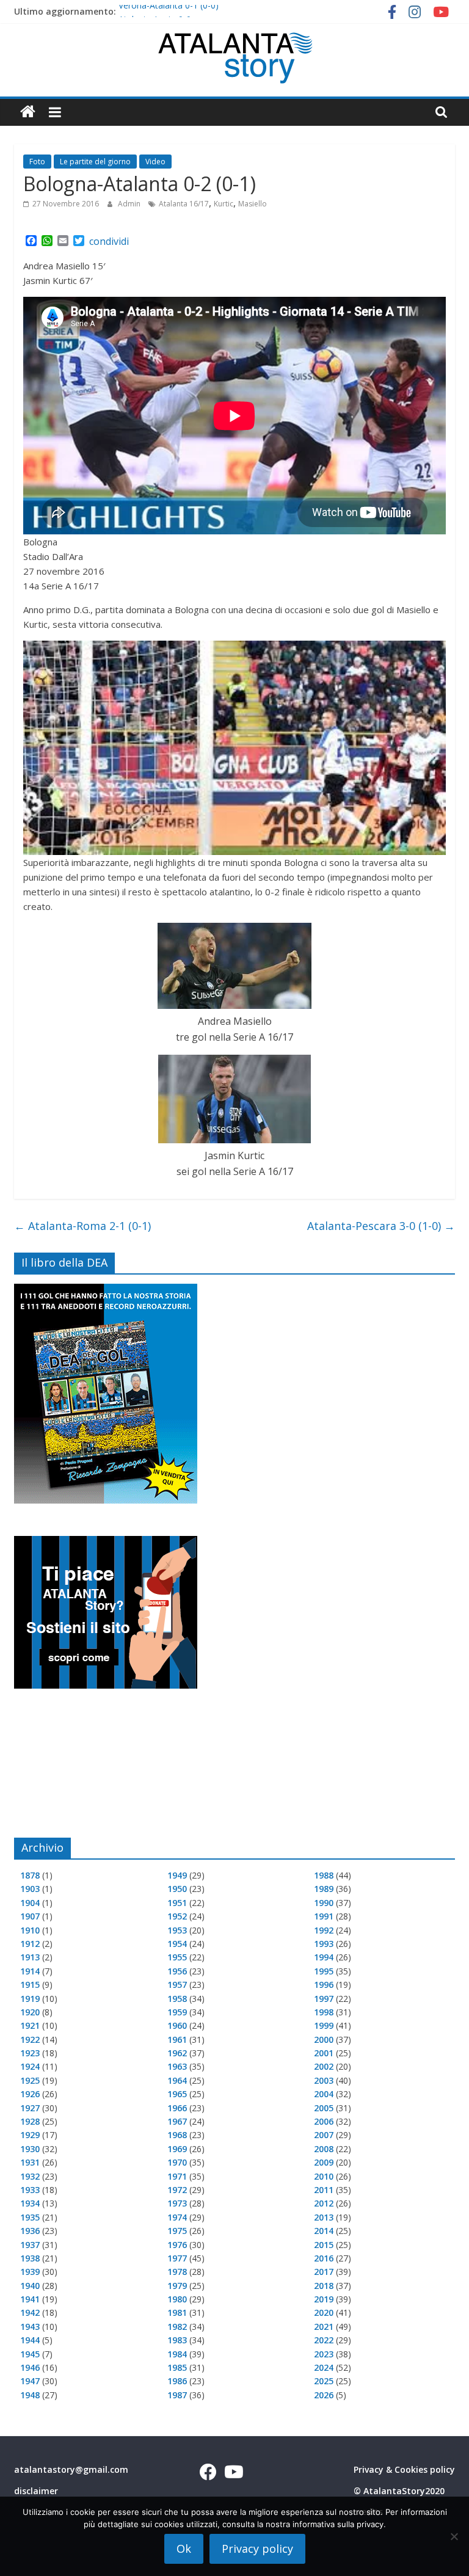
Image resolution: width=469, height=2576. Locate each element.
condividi (109, 241)
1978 (177, 2272)
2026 (324, 2395)
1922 (30, 2039)
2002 (324, 2066)
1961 (177, 2039)
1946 (30, 2367)
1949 (177, 1875)
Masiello (253, 204)
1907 (30, 1916)
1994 (324, 1957)
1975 (177, 2231)
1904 (30, 1903)
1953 (177, 1930)
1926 (30, 2094)
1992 (324, 1930)
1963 (177, 2066)
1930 (30, 2149)
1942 (30, 2312)
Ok (184, 2549)
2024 (324, 2367)
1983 (177, 2340)
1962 (177, 2053)
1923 (30, 2053)
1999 (324, 2025)
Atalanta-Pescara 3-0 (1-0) (381, 1226)
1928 (30, 2121)
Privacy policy (257, 2549)
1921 (30, 2025)
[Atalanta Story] (28, 112)
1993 (324, 1944)
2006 (324, 2121)
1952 (177, 1916)
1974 (177, 2217)
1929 (30, 2135)
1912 (30, 1944)
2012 (324, 2203)
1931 (30, 2162)
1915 (30, 1985)
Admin (130, 204)
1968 (177, 2135)
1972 (177, 2190)
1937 (30, 2245)
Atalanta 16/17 (184, 204)
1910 (30, 1930)
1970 (177, 2162)
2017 (324, 2272)
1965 (177, 2094)
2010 (324, 2176)
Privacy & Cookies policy (404, 2469)
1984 (177, 2354)
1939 (30, 2272)
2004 (324, 2094)
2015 (324, 2245)
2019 (324, 2299)
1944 (30, 2340)
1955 (177, 1957)
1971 (177, 2176)
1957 (177, 1985)
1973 (177, 2203)
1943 (30, 2327)
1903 (30, 1889)
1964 (177, 2080)
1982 (177, 2327)
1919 (30, 1999)
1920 (30, 2012)
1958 (177, 1999)
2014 (324, 2231)
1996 (324, 1985)
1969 (177, 2149)
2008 (324, 2149)
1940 (30, 2286)
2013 (324, 2217)
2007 (324, 2135)
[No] (454, 2536)
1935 (30, 2217)
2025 (324, 2381)
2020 (324, 2312)
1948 (30, 2395)
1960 (177, 2025)
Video (155, 162)
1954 (177, 1944)
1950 (177, 1889)
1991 (324, 1916)
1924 (30, 2066)
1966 (177, 2108)
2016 (324, 2258)
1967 (177, 2121)
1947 (30, 2381)
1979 (177, 2286)
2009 (324, 2162)
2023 (324, 2354)
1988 (324, 1875)
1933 (30, 2190)
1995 (324, 1971)
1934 (30, 2203)
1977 (177, 2258)
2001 (324, 2053)
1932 (30, 2176)
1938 (30, 2258)
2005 (324, 2108)
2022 (324, 2340)
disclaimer (36, 2491)
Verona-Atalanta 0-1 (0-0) (169, 11)
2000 (324, 2039)
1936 (30, 2231)
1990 (324, 1903)
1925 (30, 2080)
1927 (30, 2108)
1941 (30, 2299)
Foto (37, 162)
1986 (177, 2381)
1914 (30, 1971)
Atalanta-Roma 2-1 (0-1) (82, 1226)
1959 (177, 2012)
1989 (324, 1889)
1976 (177, 2245)
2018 (324, 2286)
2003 (324, 2080)
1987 (177, 2395)
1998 (324, 2012)
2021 (324, 2327)
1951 (177, 1903)
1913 (30, 1957)
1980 (177, 2299)
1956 (177, 1971)
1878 (30, 1875)
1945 (30, 2354)
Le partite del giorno (95, 162)
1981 (177, 2312)
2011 (324, 2190)
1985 (177, 2367)
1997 (324, 1999)
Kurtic (224, 204)
